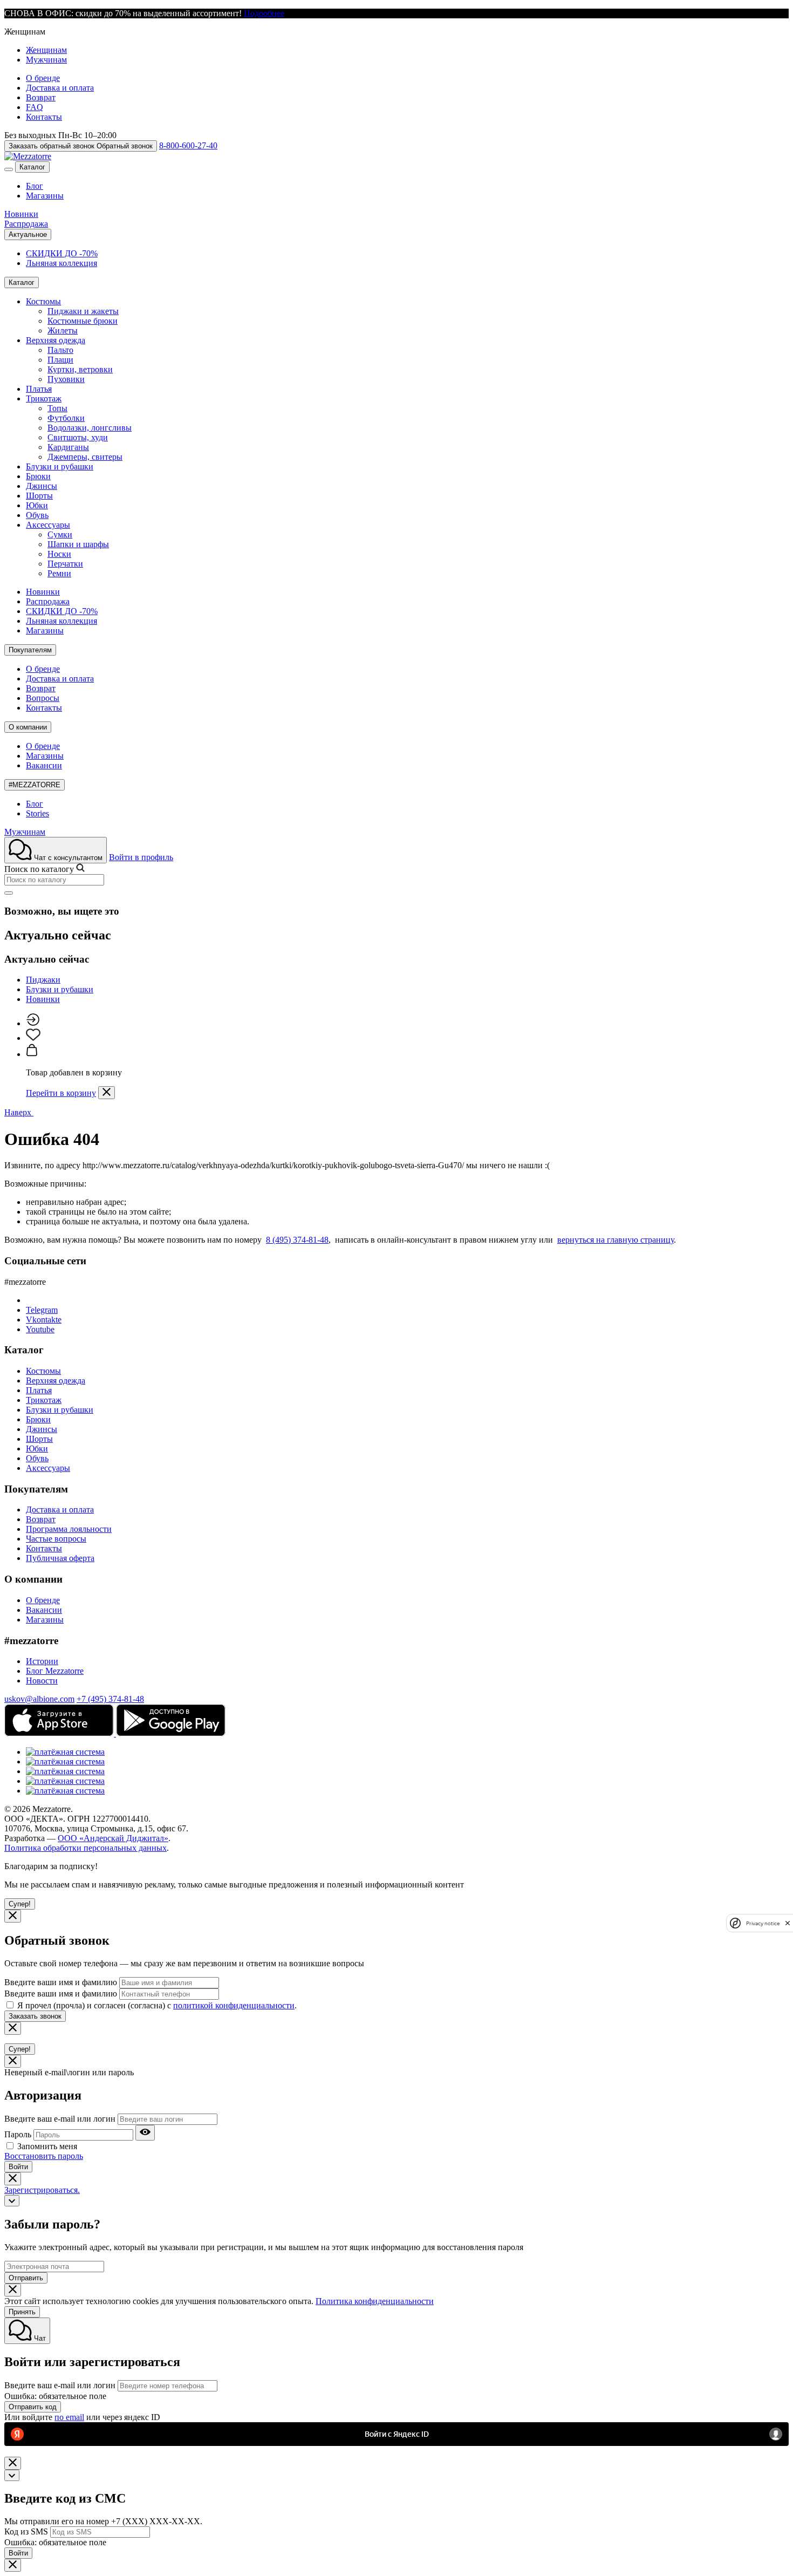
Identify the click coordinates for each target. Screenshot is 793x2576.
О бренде (43, 78)
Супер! (20, 1904)
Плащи (60, 360)
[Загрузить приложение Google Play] (171, 1733)
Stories (37, 813)
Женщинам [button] (25, 32)
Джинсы (42, 486)
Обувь (37, 515)
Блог (35, 186)
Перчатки (65, 564)
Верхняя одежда (56, 340)
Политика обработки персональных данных (86, 1848)
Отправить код (33, 2407)
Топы (57, 408)
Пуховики (66, 379)
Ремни (59, 573)
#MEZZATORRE (35, 785)
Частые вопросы (56, 1539)
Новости (42, 1681)
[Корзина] (32, 1054)
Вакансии (44, 765)
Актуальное (28, 234)
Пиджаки (43, 980)
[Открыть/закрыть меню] (9, 169)
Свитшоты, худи (78, 437)
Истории (42, 1661)
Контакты (44, 117)
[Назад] (12, 2201)
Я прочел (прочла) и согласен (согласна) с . (157, 2005)
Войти (18, 2167)
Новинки (21, 214)
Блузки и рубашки (60, 466)
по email (69, 2417)
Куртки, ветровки (80, 369)
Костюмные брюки (83, 321)
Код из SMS (26, 2531)
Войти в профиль (141, 857)
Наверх (19, 1112)
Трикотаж (44, 398)
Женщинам (46, 50)
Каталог (32, 167)
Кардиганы (68, 447)
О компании (28, 727)
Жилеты (63, 330)
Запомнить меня (47, 2146)
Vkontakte (44, 1320)
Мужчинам (46, 60)
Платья (39, 389)
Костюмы (43, 301)
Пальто (60, 350)
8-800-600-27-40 (188, 145)
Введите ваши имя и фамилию (61, 1982)
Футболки (66, 418)
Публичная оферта (60, 1558)
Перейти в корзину (61, 1093)
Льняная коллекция (61, 263)
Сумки (60, 534)
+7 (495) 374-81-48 (110, 1699)
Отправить (26, 2278)
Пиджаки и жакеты (83, 311)
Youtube (40, 1329)
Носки (59, 554)
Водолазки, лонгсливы (90, 428)
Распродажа (26, 224)
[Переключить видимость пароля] (145, 2133)
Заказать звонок (35, 2016)
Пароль (18, 2134)
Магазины (45, 196)
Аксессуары (48, 525)
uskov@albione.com (39, 1699)
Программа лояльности (69, 1529)
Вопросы (43, 698)
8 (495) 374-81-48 (297, 1240)
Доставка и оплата (60, 88)
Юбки (37, 505)
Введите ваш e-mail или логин (60, 2119)
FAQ (35, 107)
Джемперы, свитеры (85, 457)
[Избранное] (33, 1038)
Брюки (38, 476)
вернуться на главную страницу (616, 1240)
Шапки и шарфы (78, 544)
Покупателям (30, 650)
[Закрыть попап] (107, 1093)
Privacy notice (763, 1923)
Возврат (41, 97)
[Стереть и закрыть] (9, 893)
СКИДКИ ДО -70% (62, 253)
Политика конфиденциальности (375, 2301)
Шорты (39, 496)
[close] (788, 1923)
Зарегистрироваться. (42, 2190)
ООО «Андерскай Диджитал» (113, 1838)
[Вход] (33, 1023)
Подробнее (264, 13)
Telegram (42, 1310)
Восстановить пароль (44, 2156)
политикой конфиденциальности (234, 2005)
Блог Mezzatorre (55, 1671)
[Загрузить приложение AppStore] (60, 1733)
